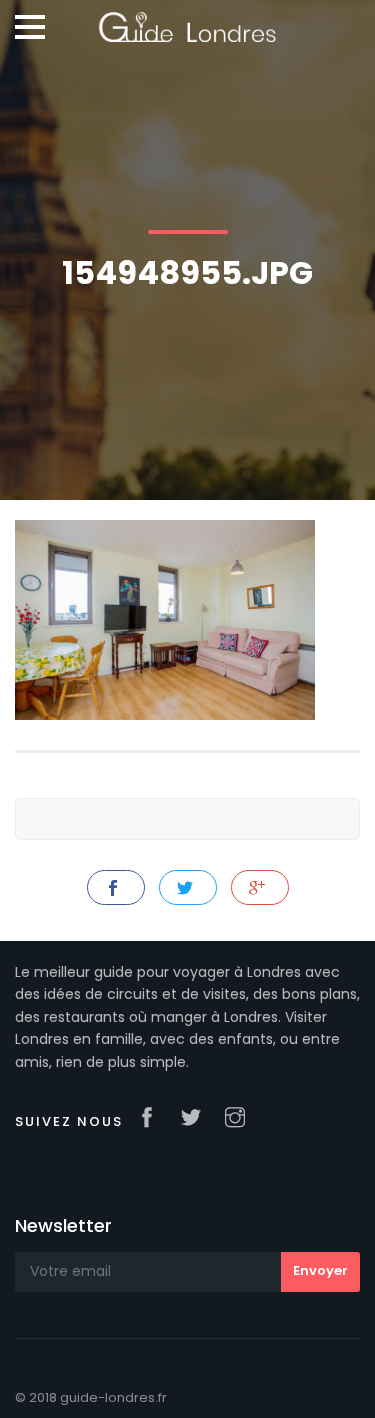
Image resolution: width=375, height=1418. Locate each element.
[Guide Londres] (187, 20)
